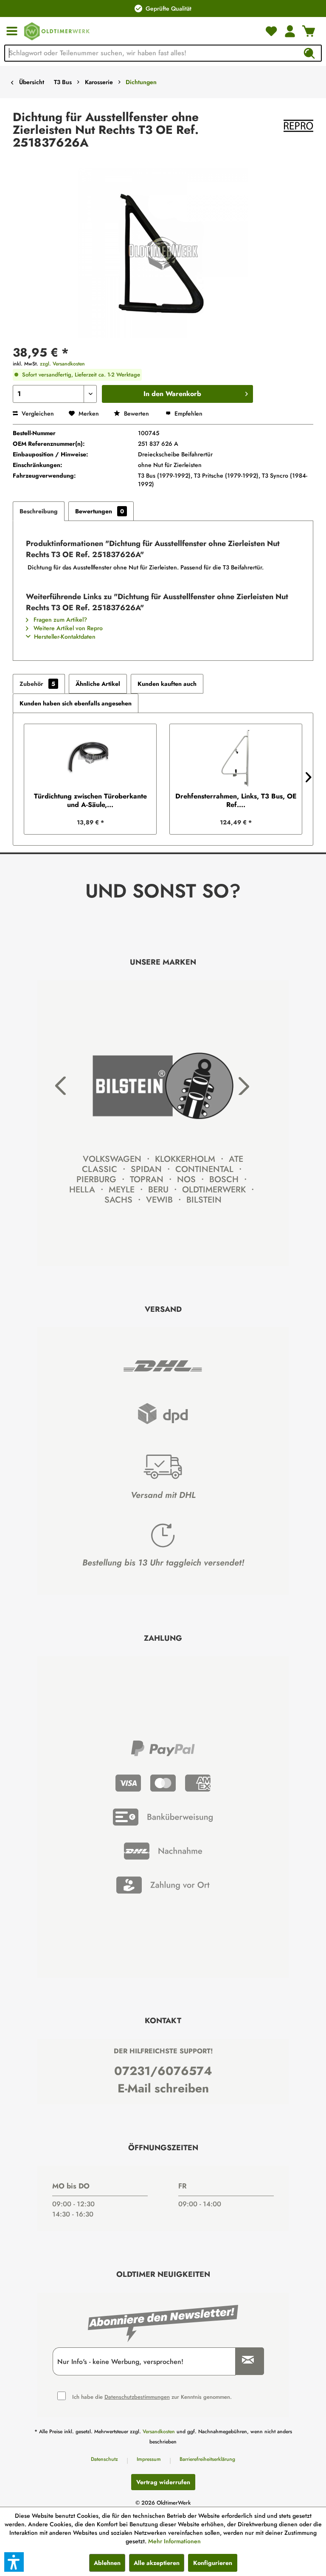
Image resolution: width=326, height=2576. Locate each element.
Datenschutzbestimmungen (137, 2397)
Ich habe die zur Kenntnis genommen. (152, 2397)
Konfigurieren (213, 2563)
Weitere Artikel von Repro (67, 628)
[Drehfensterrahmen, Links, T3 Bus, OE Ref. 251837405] (236, 758)
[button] (14, 2562)
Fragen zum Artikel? (59, 620)
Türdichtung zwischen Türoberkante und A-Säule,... (90, 801)
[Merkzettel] (271, 31)
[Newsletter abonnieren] (245, 2361)
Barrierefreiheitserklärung (207, 2459)
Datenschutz (104, 2459)
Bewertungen (100, 511)
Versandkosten (159, 2432)
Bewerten (136, 413)
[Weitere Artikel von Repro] (298, 126)
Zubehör (37, 684)
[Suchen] (309, 53)
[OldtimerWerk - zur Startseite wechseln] (57, 31)
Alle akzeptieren (157, 2563)
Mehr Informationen (174, 2541)
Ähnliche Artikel (98, 684)
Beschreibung (39, 511)
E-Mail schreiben (163, 2088)
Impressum (149, 2459)
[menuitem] (12, 31)
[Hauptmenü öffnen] (12, 31)
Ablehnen (107, 2563)
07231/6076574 (163, 2071)
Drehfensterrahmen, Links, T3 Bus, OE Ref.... (236, 801)
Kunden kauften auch (167, 684)
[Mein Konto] (290, 31)
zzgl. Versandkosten (62, 364)
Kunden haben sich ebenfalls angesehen (76, 703)
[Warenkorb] (309, 31)
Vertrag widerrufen (163, 2482)
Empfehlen (188, 413)
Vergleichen (37, 413)
